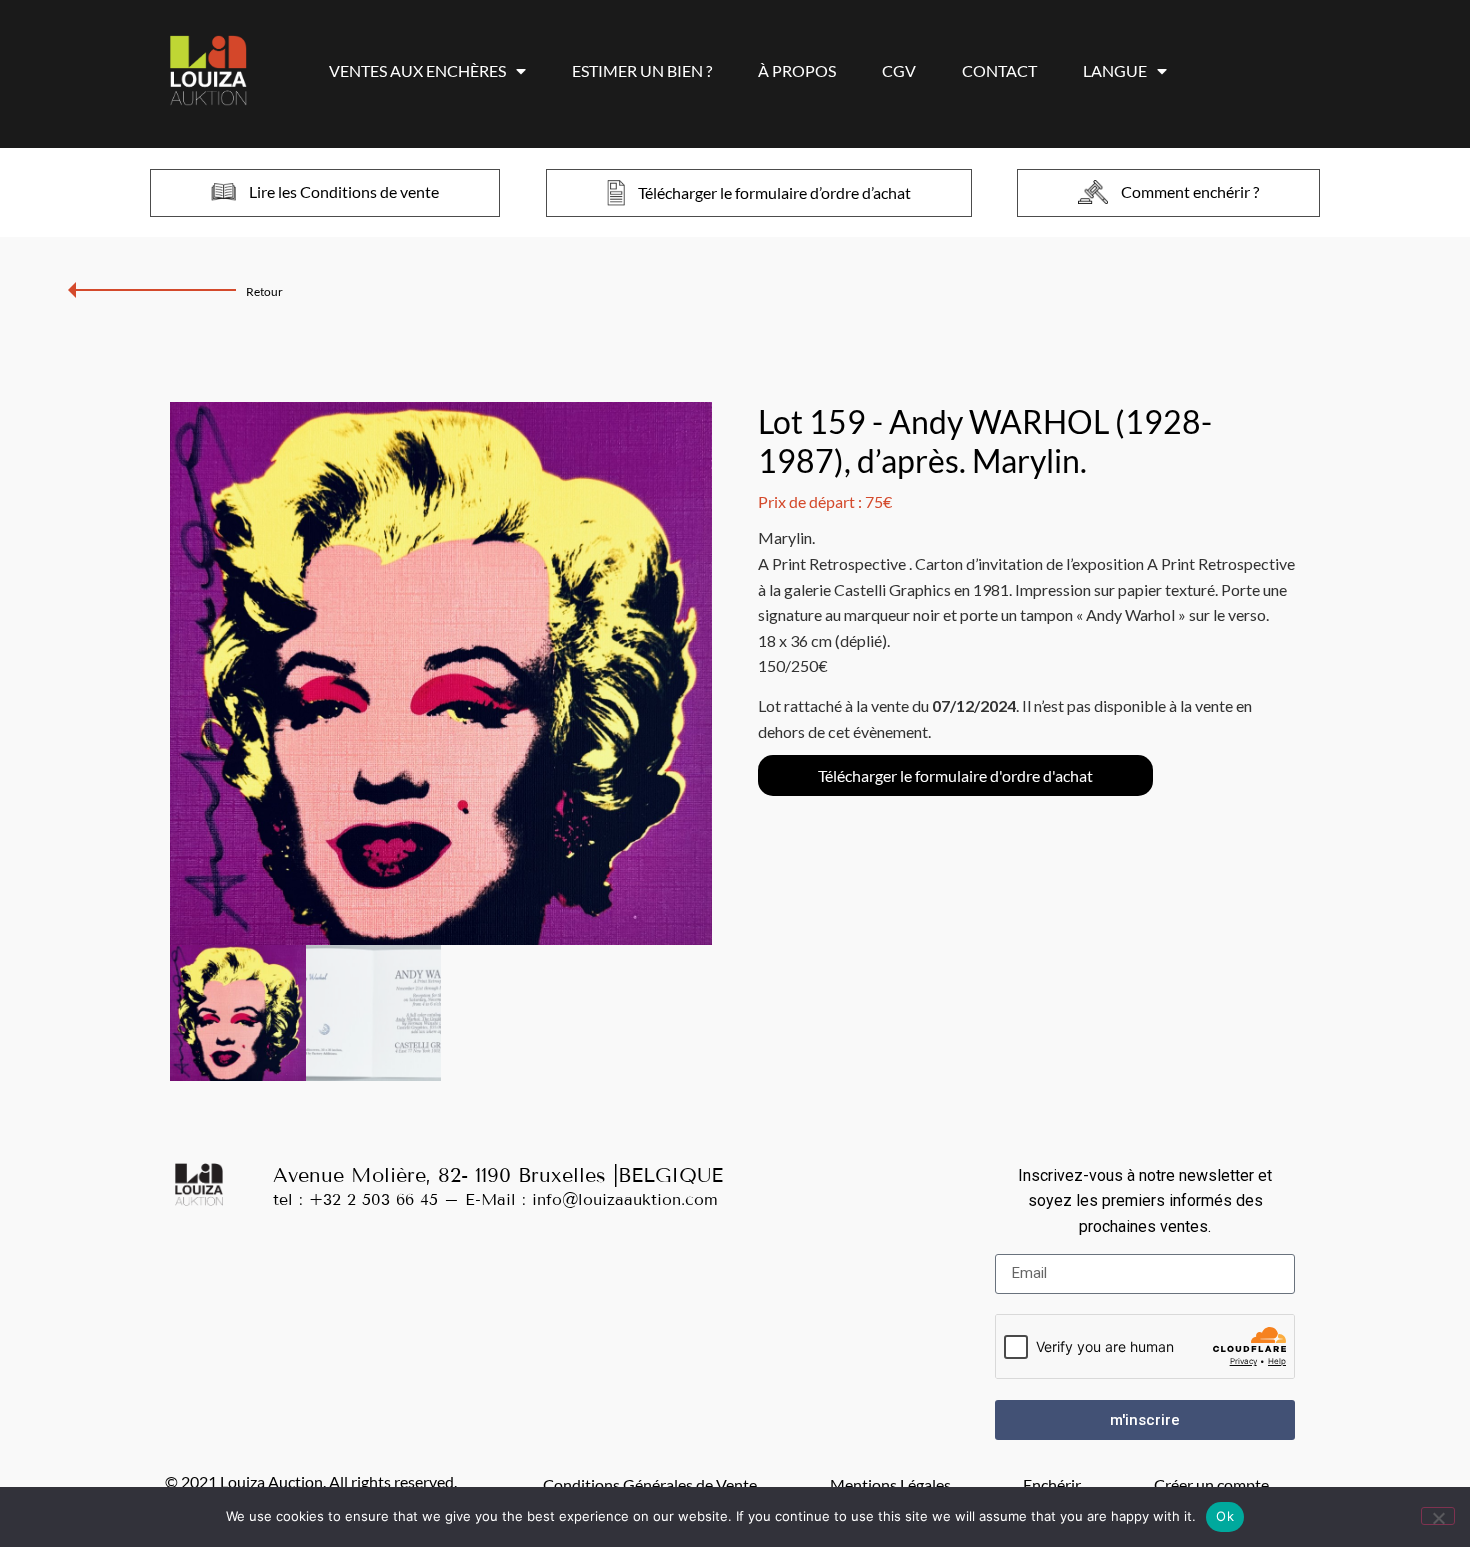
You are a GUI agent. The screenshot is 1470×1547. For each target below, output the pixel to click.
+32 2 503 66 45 (373, 1199)
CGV (899, 70)
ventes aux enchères (417, 70)
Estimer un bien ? (642, 70)
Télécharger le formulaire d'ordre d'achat (955, 775)
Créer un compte (1211, 1484)
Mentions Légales (890, 1484)
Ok (1225, 1516)
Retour (264, 291)
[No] (1438, 1516)
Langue (1115, 70)
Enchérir (1052, 1484)
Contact (999, 70)
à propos (797, 70)
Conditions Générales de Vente (650, 1484)
